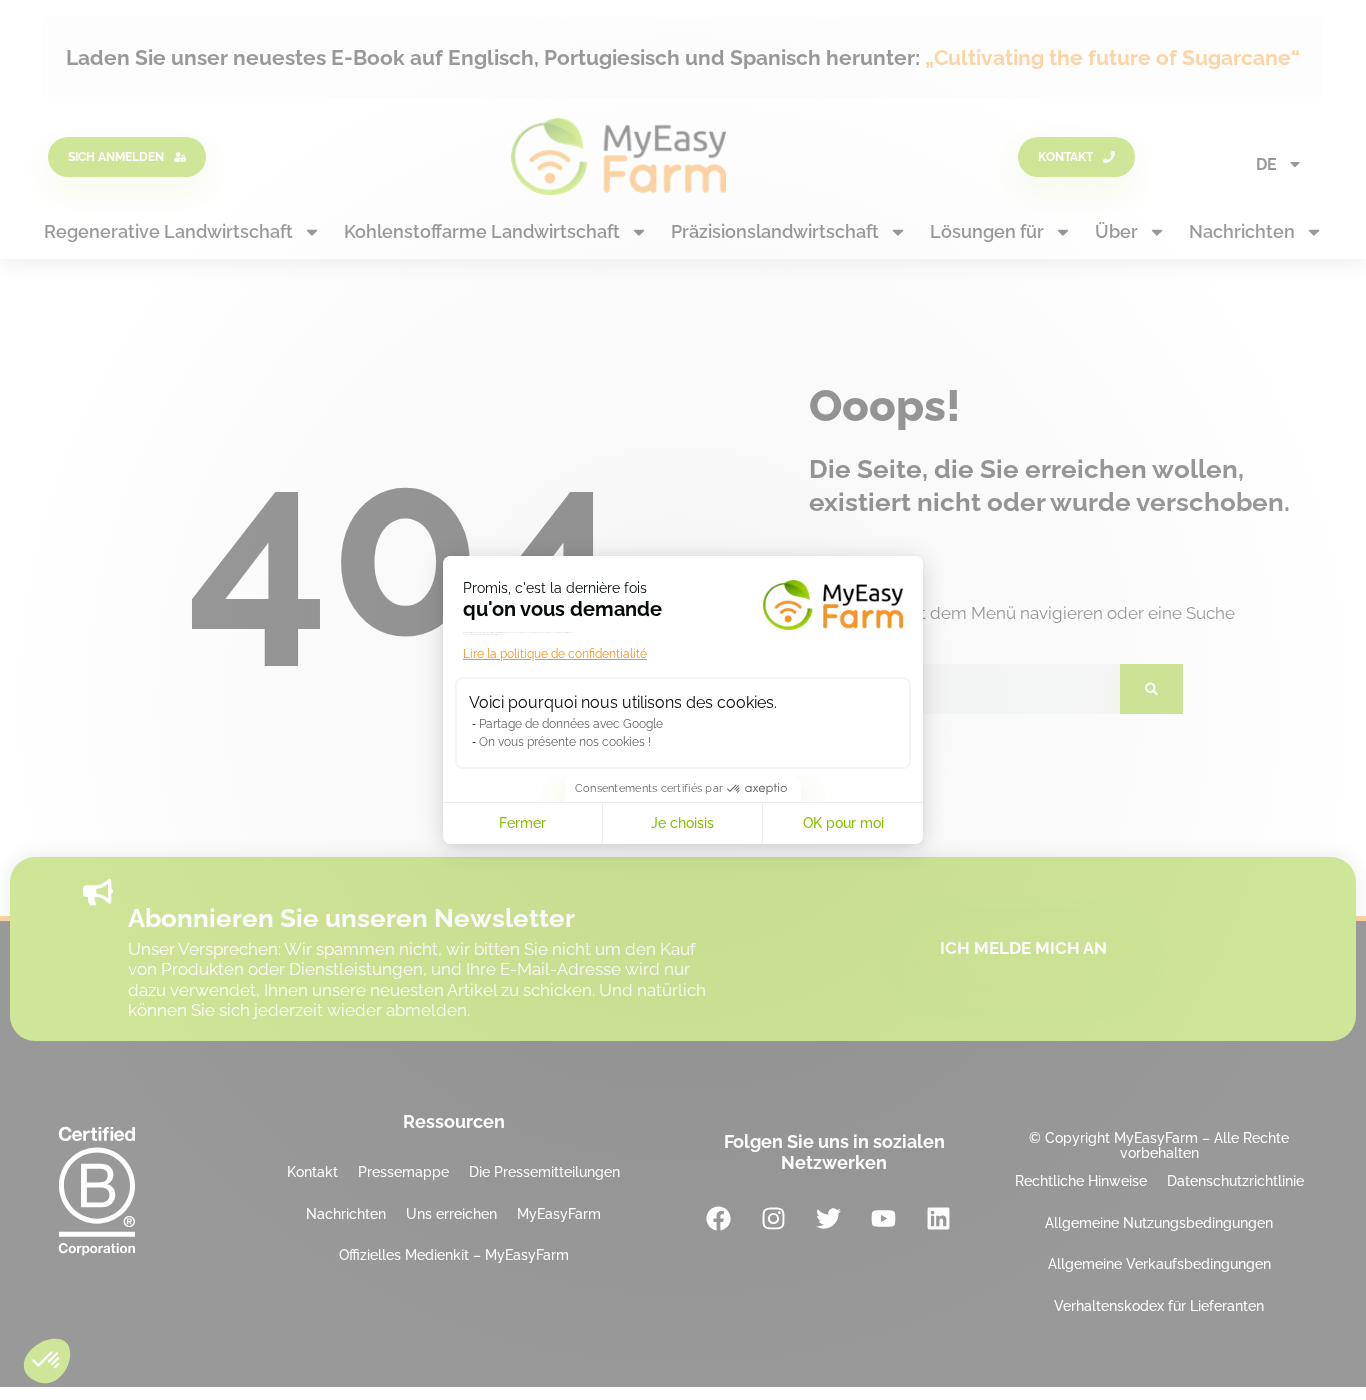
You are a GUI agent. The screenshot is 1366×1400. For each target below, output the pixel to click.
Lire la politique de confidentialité (555, 654)
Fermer (522, 823)
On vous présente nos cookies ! (565, 742)
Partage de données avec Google (571, 724)
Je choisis (682, 823)
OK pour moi (843, 823)
